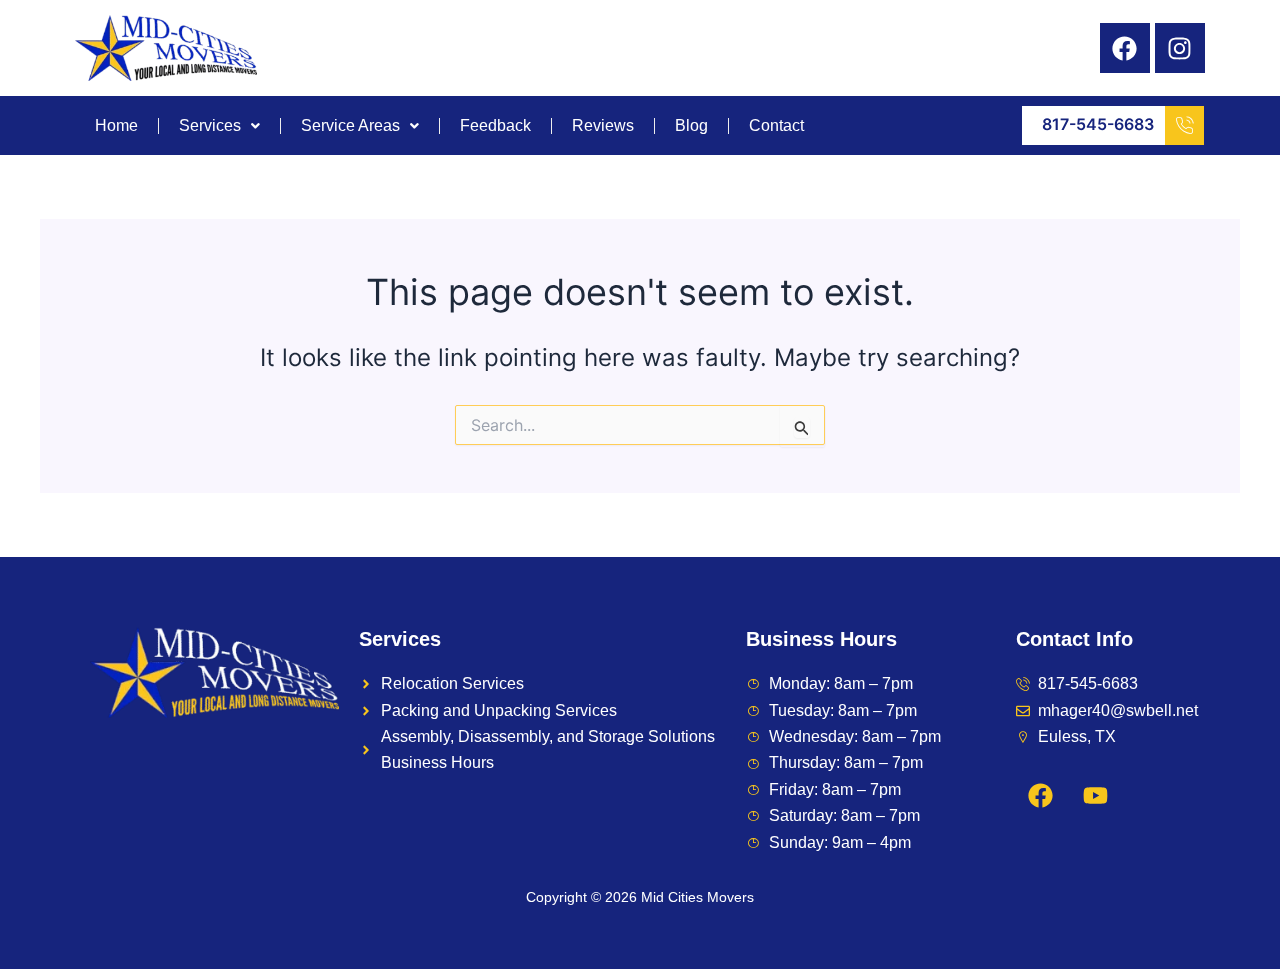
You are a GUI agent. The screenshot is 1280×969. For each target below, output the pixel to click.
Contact (776, 126)
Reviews (603, 126)
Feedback (495, 126)
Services (210, 126)
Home (116, 126)
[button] (220, 126)
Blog (691, 126)
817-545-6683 (1098, 124)
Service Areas (350, 126)
